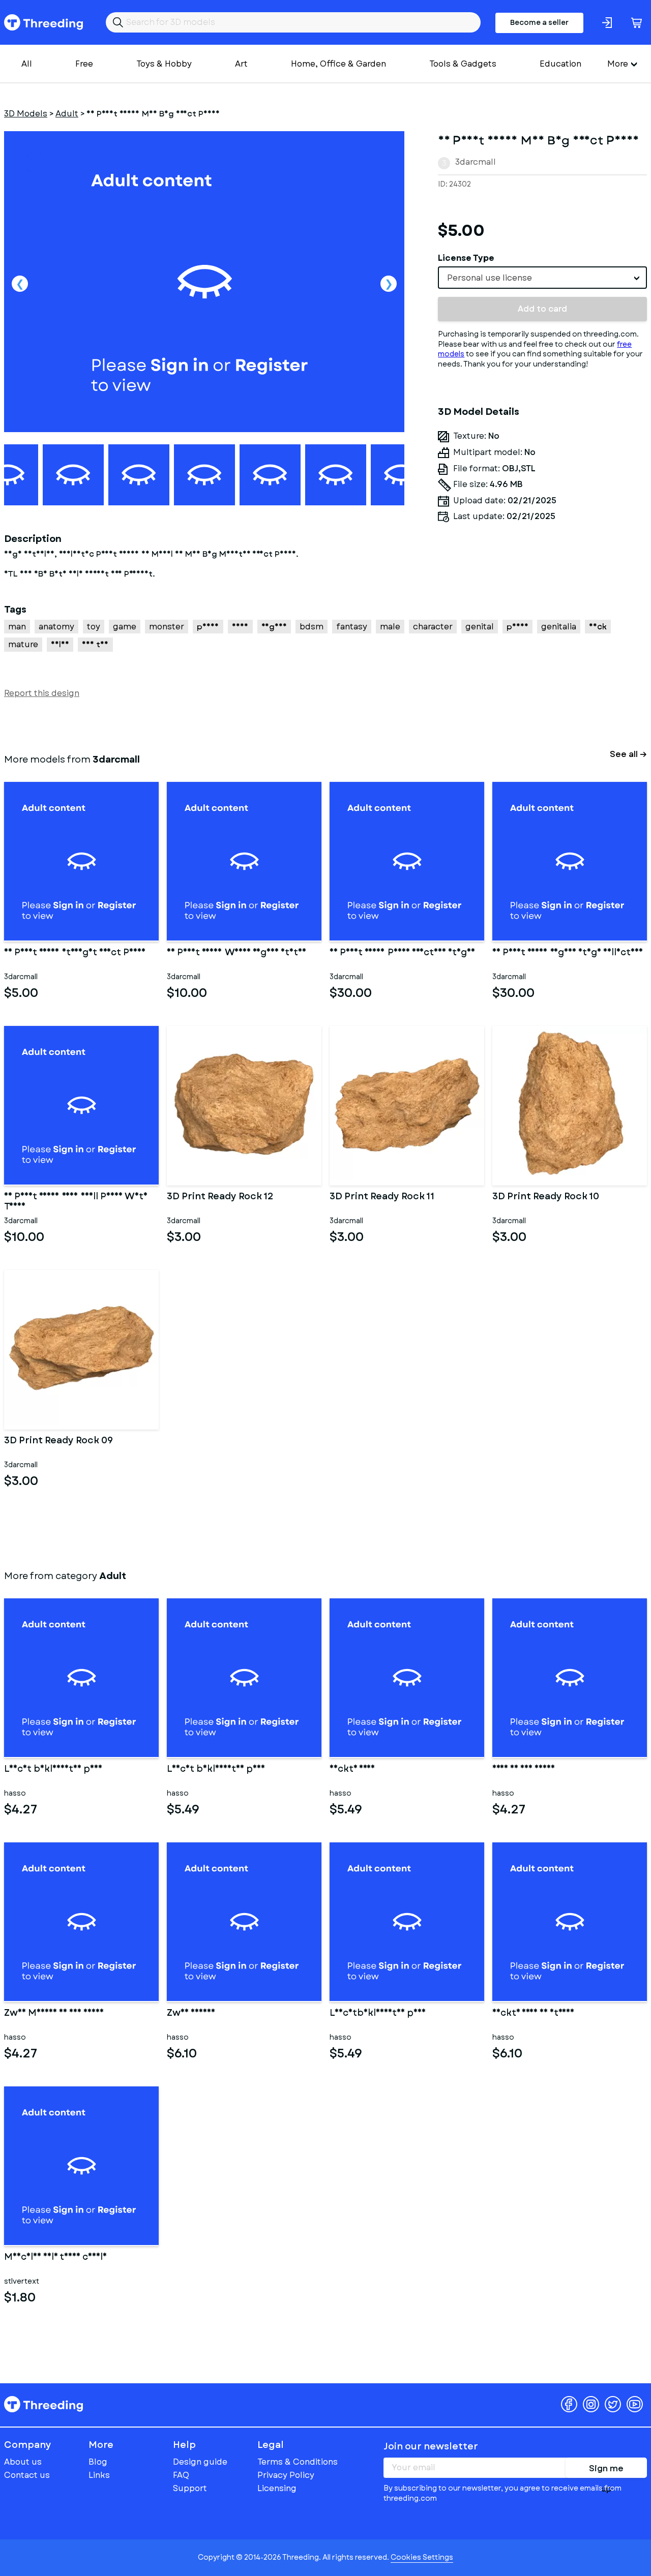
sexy (240, 627)
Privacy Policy (286, 2475)
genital (480, 627)
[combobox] (542, 278)
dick (598, 627)
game (125, 627)
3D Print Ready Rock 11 (382, 1197)
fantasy (352, 627)
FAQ (181, 2475)
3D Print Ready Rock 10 (546, 1197)
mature (23, 644)
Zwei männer (191, 2014)
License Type (466, 258)
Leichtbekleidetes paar (378, 2014)
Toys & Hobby (164, 64)
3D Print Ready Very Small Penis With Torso (76, 1202)
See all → (628, 754)
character (433, 627)
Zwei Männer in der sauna (54, 2014)
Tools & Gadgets (463, 64)
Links (99, 2475)
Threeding (43, 22)
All (27, 64)
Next (389, 284)
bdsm (312, 627)
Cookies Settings (422, 2557)
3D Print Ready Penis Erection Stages (402, 953)
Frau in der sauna (524, 1770)
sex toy (95, 644)
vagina (274, 627)
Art (241, 64)
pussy (208, 627)
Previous (20, 284)
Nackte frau (352, 1770)
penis (517, 627)
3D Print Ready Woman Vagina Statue (236, 953)
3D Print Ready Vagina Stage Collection (568, 953)
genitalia (559, 627)
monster (167, 627)
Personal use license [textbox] (490, 278)
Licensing (277, 2488)
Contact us (27, 2475)
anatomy (56, 627)
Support (190, 2488)
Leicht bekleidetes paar (53, 1770)
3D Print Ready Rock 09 (58, 1441)
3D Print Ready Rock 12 (220, 1197)
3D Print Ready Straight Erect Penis (75, 953)
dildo (60, 644)
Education (560, 64)
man (17, 627)
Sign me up (606, 2470)
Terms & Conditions (298, 2462)
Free (84, 64)
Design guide (200, 2462)
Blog (98, 2462)
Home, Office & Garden (338, 64)
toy (94, 627)
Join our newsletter (431, 2446)
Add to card (542, 309)
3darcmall (476, 162)
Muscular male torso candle (55, 2258)
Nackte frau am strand (533, 2014)
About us (23, 2462)
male (390, 627)
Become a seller (539, 22)
